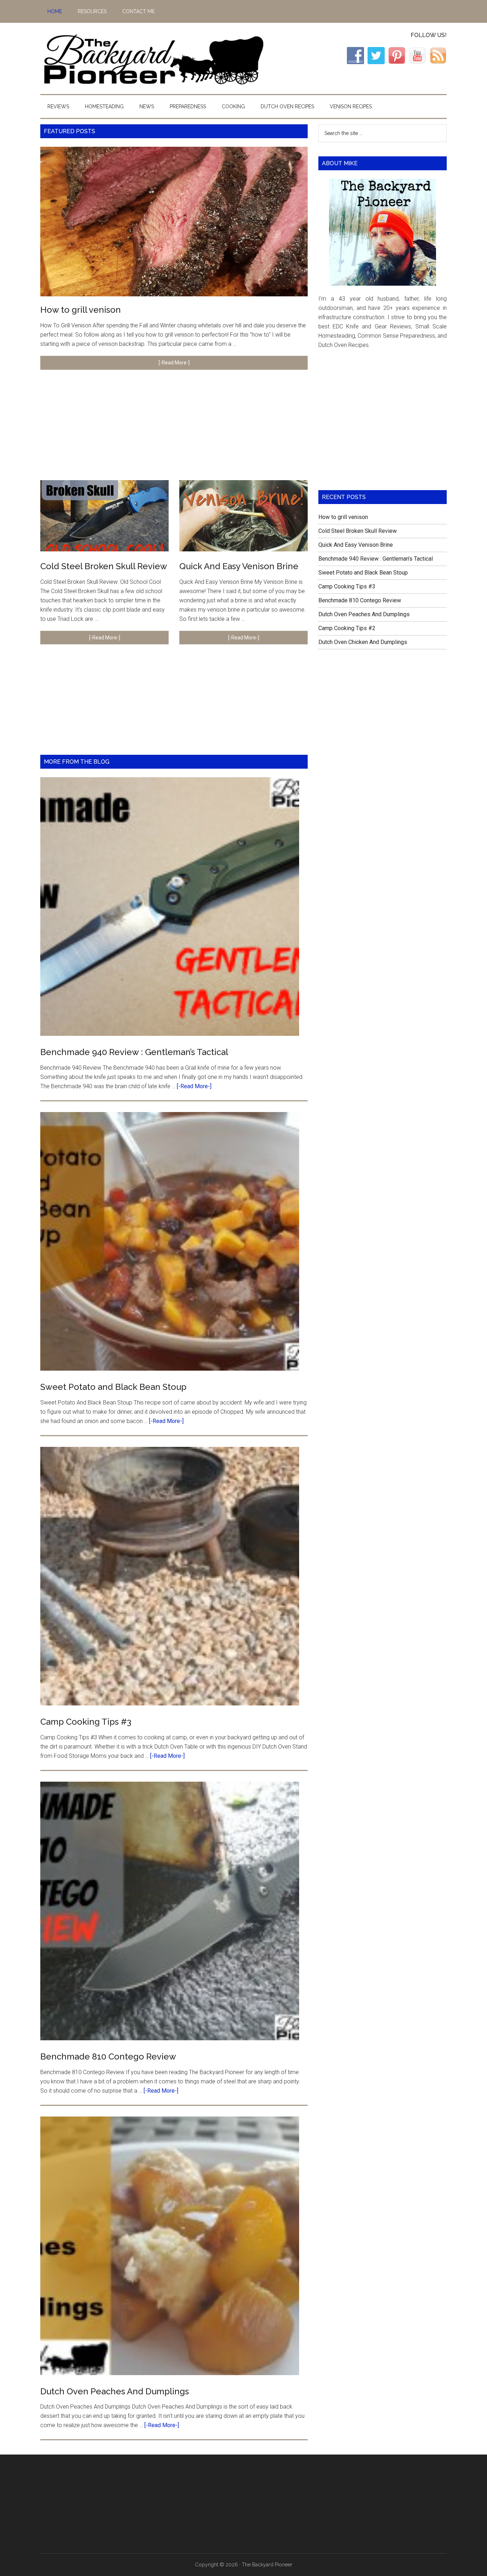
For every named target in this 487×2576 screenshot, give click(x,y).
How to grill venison (81, 310)
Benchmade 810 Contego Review (108, 2056)
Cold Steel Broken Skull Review (104, 566)
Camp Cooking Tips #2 (347, 628)
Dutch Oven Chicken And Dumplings (363, 642)
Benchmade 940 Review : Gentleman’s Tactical (134, 1052)
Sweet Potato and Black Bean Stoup (113, 1387)
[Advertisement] (174, 430)
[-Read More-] (174, 363)
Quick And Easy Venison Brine (239, 566)
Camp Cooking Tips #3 (86, 1722)
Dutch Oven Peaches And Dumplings (115, 2391)
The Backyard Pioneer (153, 58)
